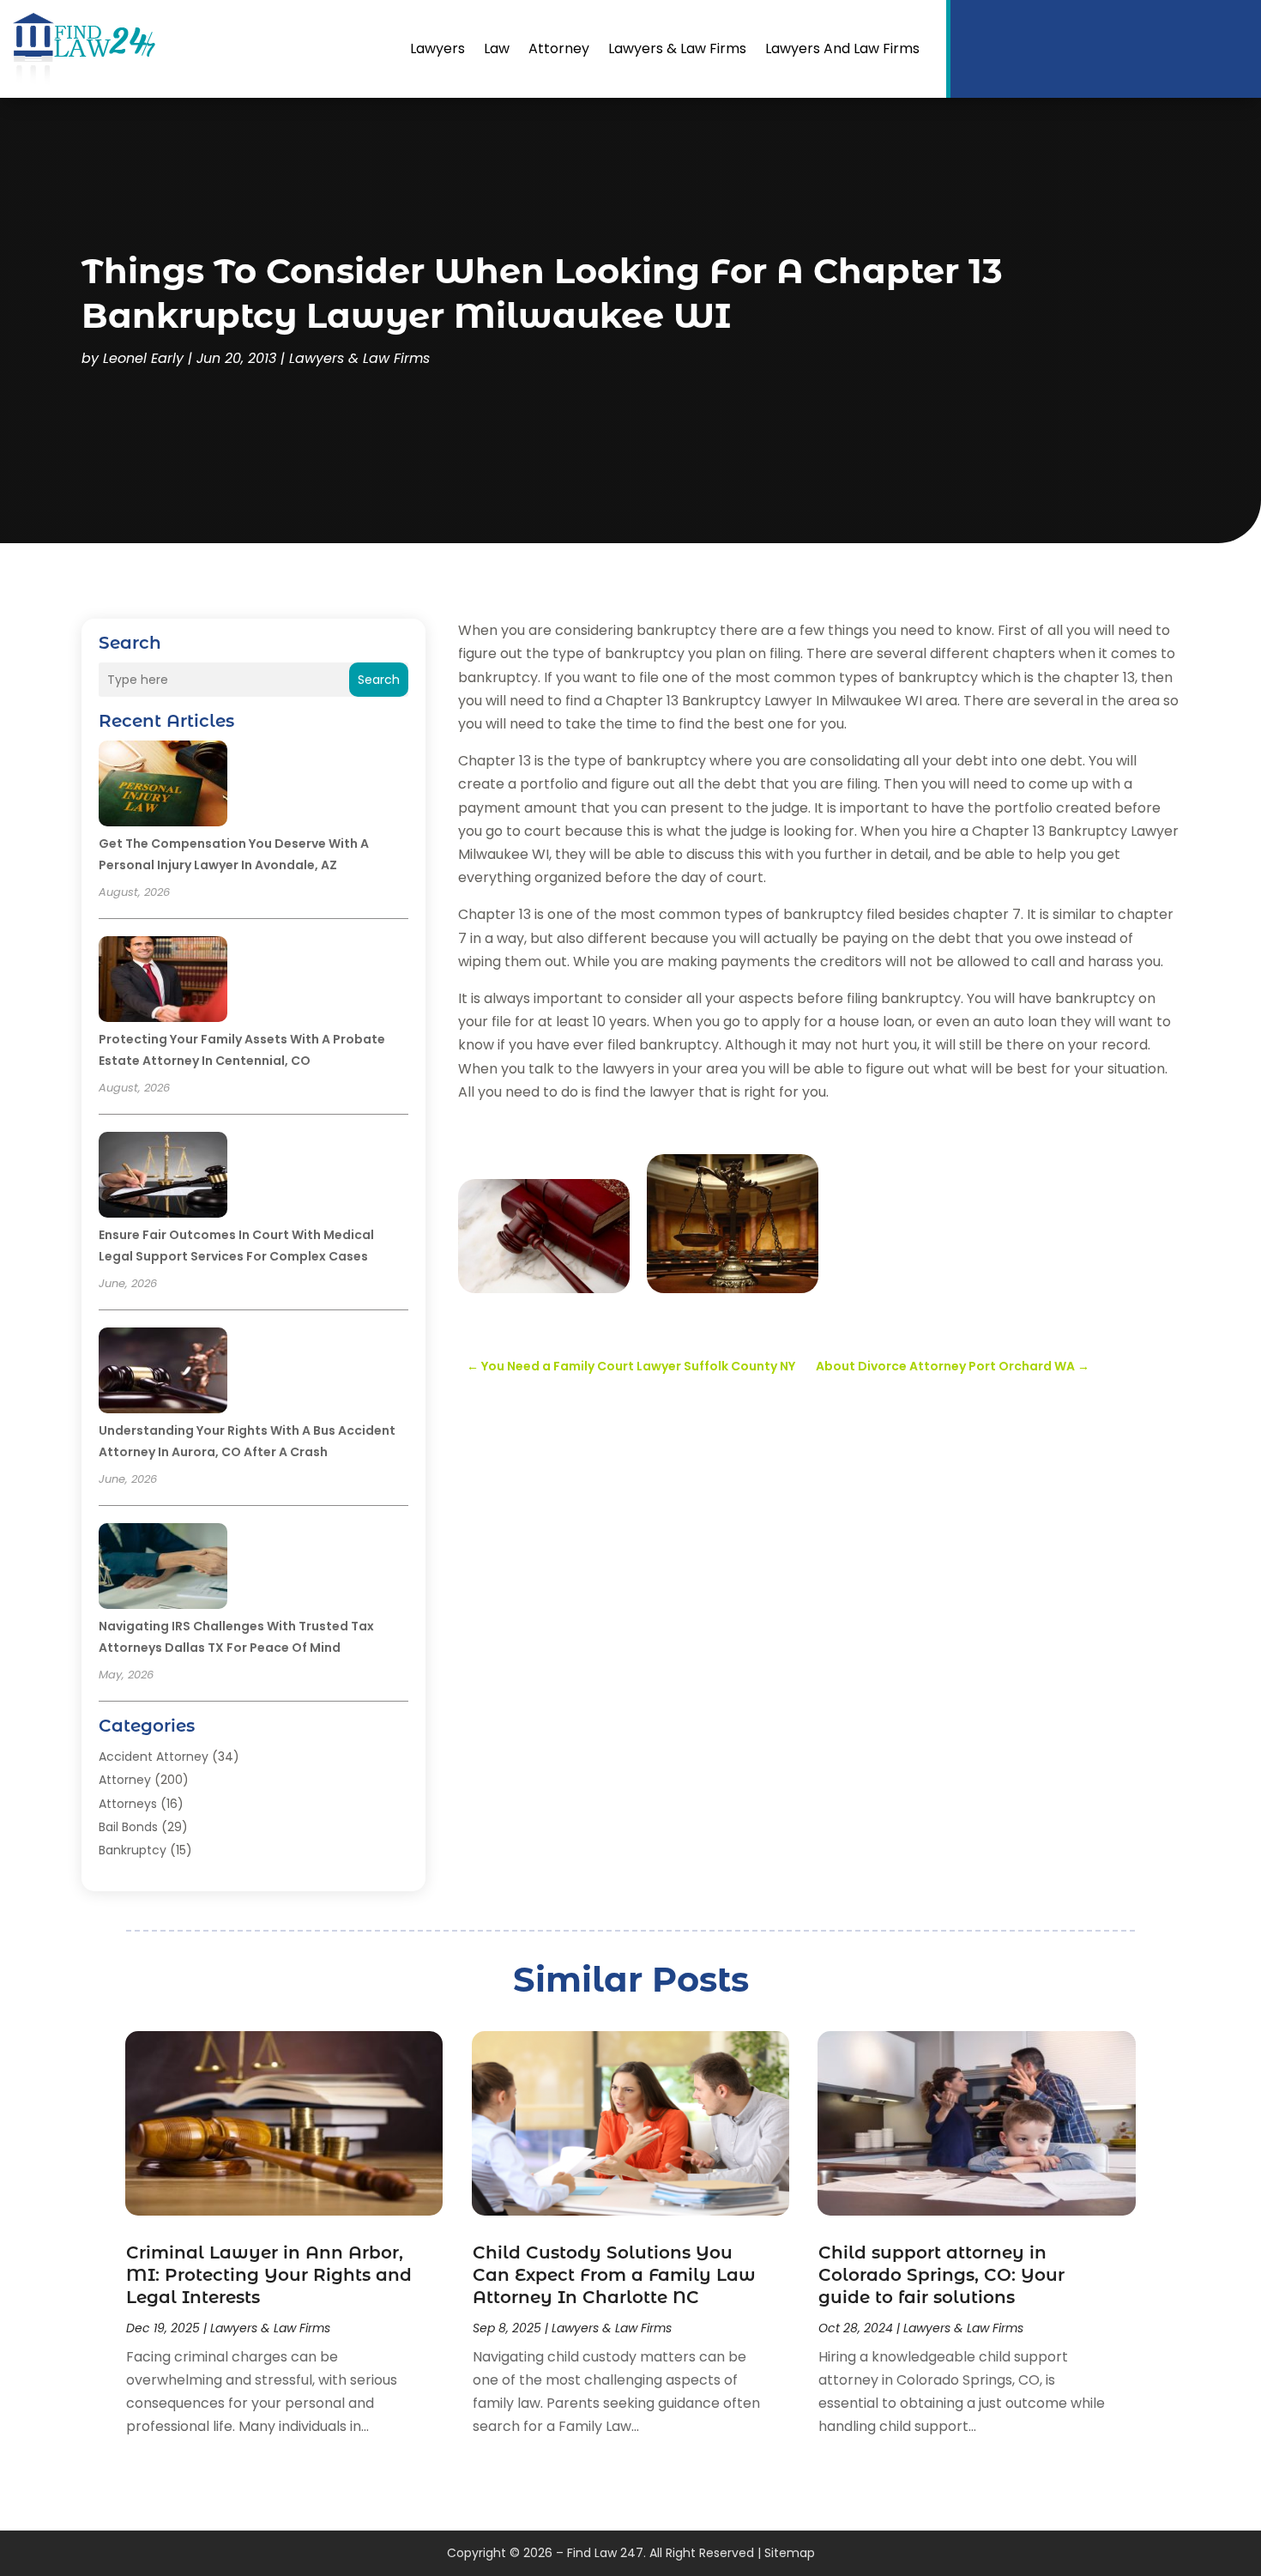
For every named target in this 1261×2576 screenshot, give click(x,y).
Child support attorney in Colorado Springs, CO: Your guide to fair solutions (941, 2275)
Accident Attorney (154, 1757)
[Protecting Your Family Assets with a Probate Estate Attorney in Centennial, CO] (163, 982)
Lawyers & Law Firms (677, 48)
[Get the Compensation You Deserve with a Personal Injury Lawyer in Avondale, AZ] (163, 786)
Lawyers (437, 48)
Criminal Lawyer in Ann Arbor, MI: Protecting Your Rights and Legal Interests (269, 2275)
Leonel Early (143, 358)
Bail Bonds (128, 1827)
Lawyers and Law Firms (842, 48)
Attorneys (128, 1804)
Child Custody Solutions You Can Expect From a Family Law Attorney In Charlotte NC (614, 2275)
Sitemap (790, 2553)
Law (497, 48)
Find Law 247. (606, 2553)
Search (379, 680)
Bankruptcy (133, 1850)
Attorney (559, 48)
